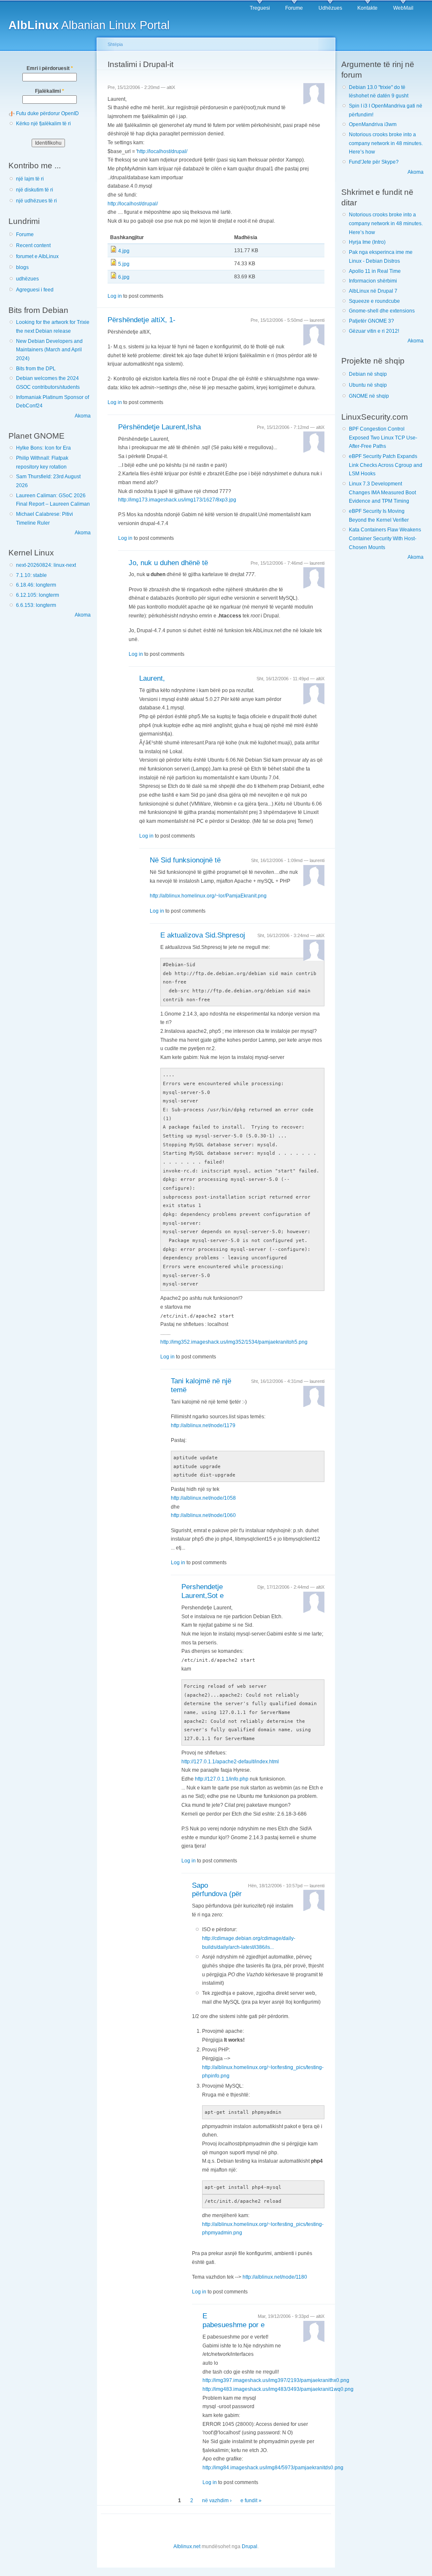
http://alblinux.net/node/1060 (203, 1515)
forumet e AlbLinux (37, 256)
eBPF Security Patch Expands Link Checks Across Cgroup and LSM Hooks (386, 465)
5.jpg (124, 264)
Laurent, (152, 678)
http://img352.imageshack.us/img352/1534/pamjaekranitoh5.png (234, 1342)
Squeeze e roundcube (374, 301)
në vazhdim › (217, 2501)
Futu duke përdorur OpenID (47, 113)
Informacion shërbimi (373, 281)
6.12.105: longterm (38, 595)
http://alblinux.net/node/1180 (275, 2277)
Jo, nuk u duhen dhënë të (168, 563)
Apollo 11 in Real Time (375, 271)
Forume (294, 8)
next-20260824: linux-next (46, 565)
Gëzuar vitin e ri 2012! (374, 331)
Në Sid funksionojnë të (185, 860)
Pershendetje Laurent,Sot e (202, 1591)
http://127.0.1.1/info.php (222, 1779)
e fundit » (251, 2501)
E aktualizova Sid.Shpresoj (203, 935)
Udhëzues (330, 8)
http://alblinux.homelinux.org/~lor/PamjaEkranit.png (208, 896)
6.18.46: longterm (36, 585)
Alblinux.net (187, 2546)
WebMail (403, 8)
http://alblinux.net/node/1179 (203, 1425)
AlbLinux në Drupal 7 (373, 291)
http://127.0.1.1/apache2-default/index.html (230, 1762)
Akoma (83, 416)
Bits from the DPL (36, 369)
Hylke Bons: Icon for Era (43, 448)
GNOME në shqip (369, 396)
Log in (115, 296)
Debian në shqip (368, 374)
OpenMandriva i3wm (373, 124)
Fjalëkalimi (50, 91)
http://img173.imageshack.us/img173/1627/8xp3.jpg (177, 500)
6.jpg (124, 277)
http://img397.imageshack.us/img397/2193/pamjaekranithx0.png (276, 2380)
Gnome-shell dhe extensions (382, 311)
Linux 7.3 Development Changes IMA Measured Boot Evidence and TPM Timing (382, 492)
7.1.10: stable (31, 575)
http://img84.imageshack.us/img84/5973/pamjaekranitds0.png (273, 2468)
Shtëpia (115, 44)
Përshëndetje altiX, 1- (142, 320)
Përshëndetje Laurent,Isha (159, 427)
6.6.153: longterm (36, 605)
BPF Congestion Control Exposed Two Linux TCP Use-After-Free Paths (383, 438)
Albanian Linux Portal (89, 25)
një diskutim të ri (35, 190)
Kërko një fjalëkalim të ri (43, 124)
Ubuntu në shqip (368, 385)
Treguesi (260, 8)
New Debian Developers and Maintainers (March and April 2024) (49, 350)
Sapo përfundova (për (217, 1890)
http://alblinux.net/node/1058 (203, 1498)
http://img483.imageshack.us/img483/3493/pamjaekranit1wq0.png (278, 2389)
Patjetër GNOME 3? (371, 321)
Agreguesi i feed (35, 290)
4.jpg (124, 251)
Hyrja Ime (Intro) (367, 242)
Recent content (33, 245)
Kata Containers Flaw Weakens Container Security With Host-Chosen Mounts (385, 538)
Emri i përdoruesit (50, 68)
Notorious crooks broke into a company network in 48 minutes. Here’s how (386, 143)
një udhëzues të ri (36, 201)
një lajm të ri (30, 179)
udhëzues (27, 279)
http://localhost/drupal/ (162, 151)
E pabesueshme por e (234, 2320)
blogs (22, 267)
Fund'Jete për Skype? (374, 162)
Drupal (250, 2546)
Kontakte (367, 8)
